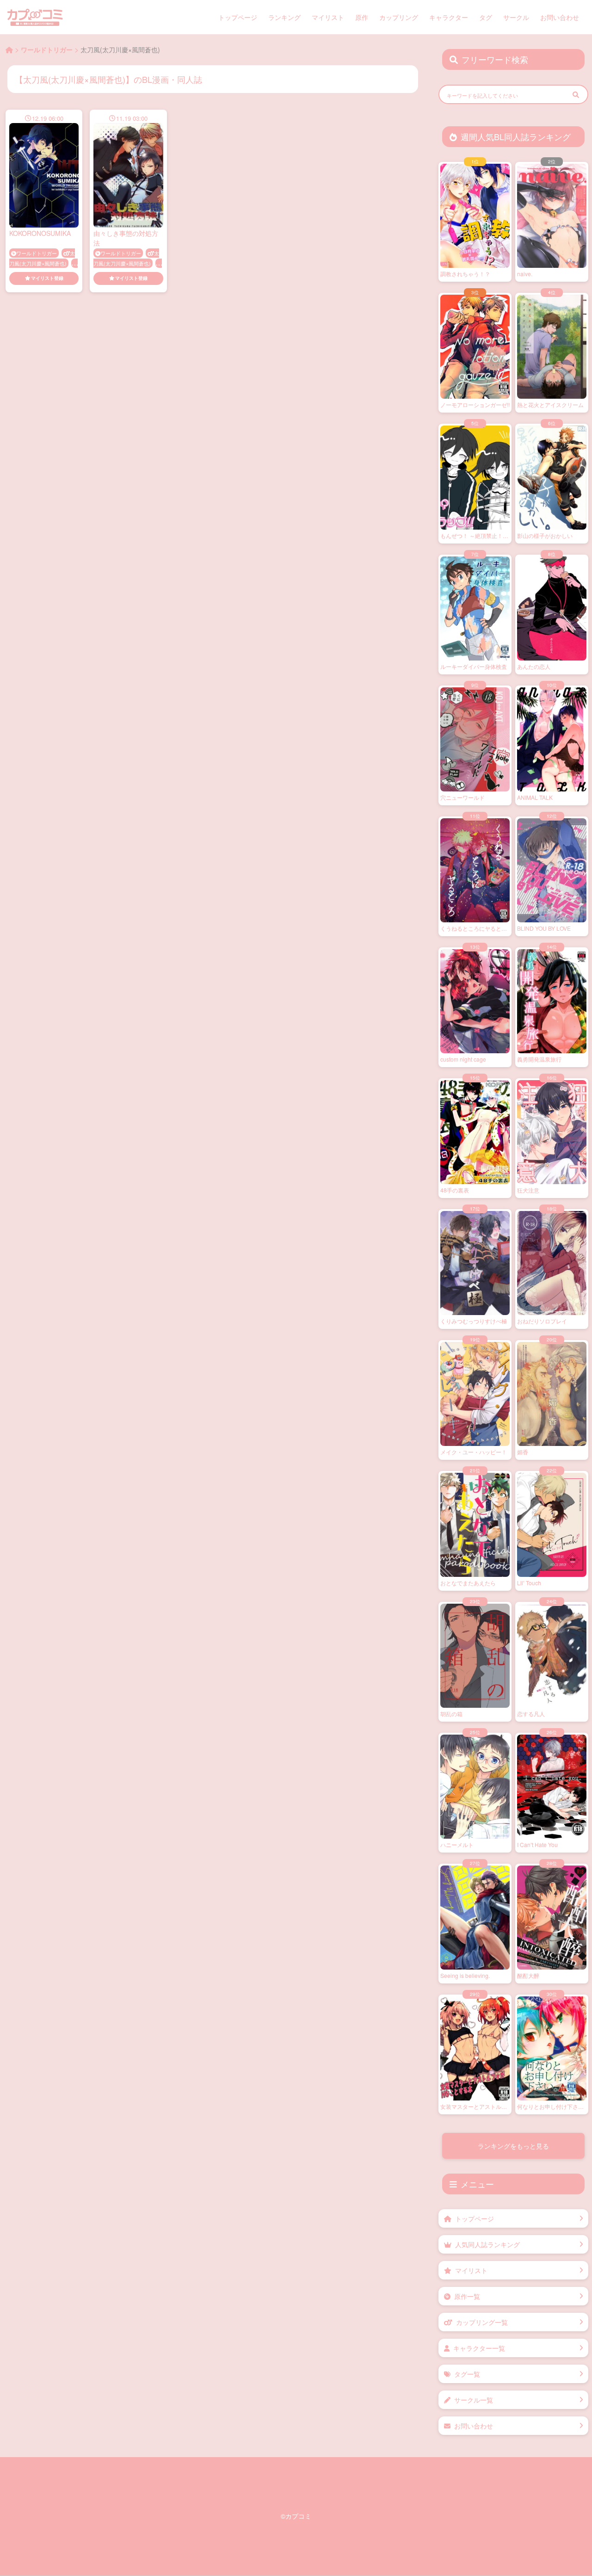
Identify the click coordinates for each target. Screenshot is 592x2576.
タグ (486, 17)
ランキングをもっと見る (513, 2146)
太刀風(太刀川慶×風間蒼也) (42, 258)
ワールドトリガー (37, 253)
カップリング (399, 17)
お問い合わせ (560, 17)
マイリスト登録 (47, 278)
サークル (516, 17)
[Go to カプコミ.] (9, 49)
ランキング (284, 17)
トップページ (238, 17)
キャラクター (449, 17)
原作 (362, 17)
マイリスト (328, 17)
